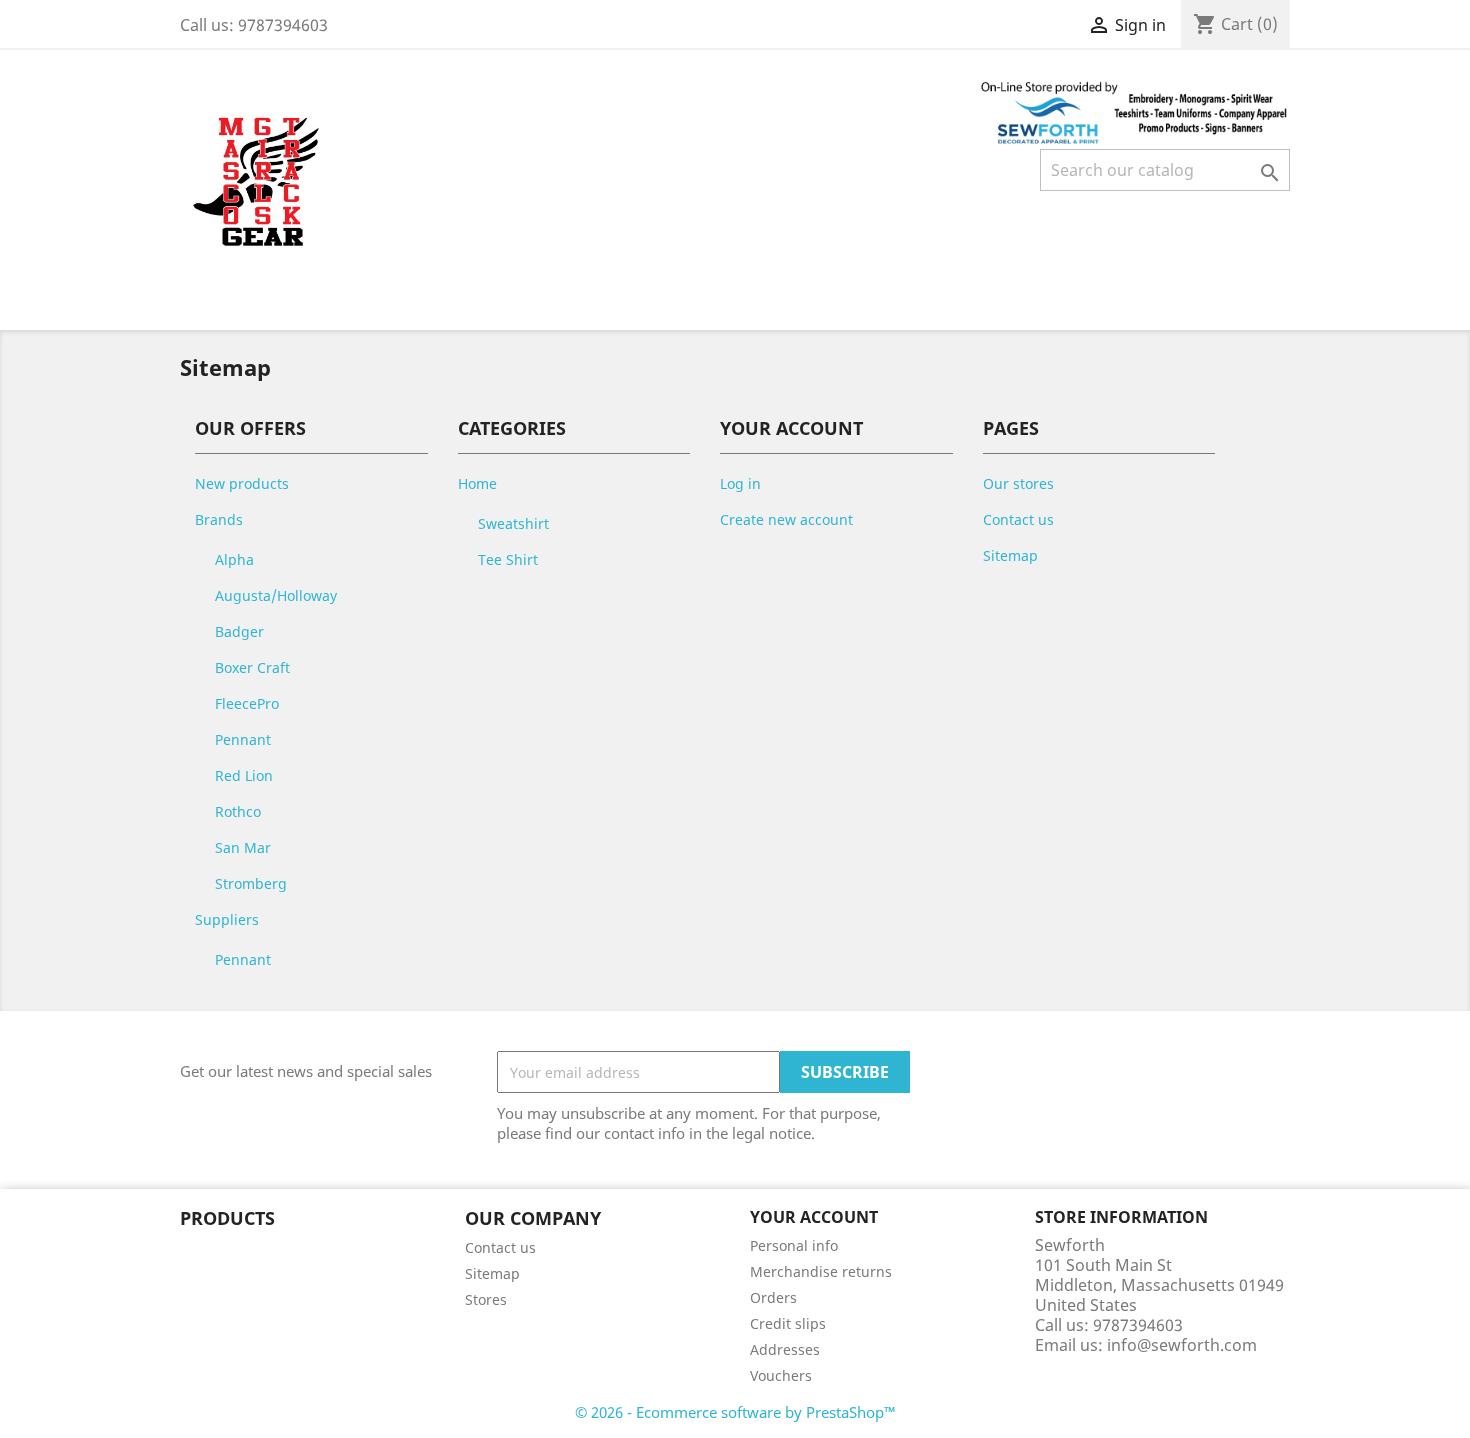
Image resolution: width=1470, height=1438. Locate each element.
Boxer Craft (252, 667)
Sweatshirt (513, 523)
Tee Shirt (508, 559)
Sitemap (1010, 555)
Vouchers (781, 1375)
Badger (239, 631)
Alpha (234, 559)
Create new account (786, 519)
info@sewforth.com (1182, 1345)
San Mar (243, 847)
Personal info (794, 1245)
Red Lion (244, 775)
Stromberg (251, 883)
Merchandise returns (821, 1271)
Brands (219, 519)
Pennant (243, 739)
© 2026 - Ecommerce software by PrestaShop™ (735, 1412)
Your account (814, 1217)
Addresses (785, 1349)
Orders (773, 1297)
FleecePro (247, 703)
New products (242, 483)
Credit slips (788, 1323)
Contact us (1018, 519)
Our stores (1018, 483)
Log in (740, 483)
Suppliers (227, 919)
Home (477, 483)
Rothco (238, 811)
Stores (486, 1299)
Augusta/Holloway (276, 595)
